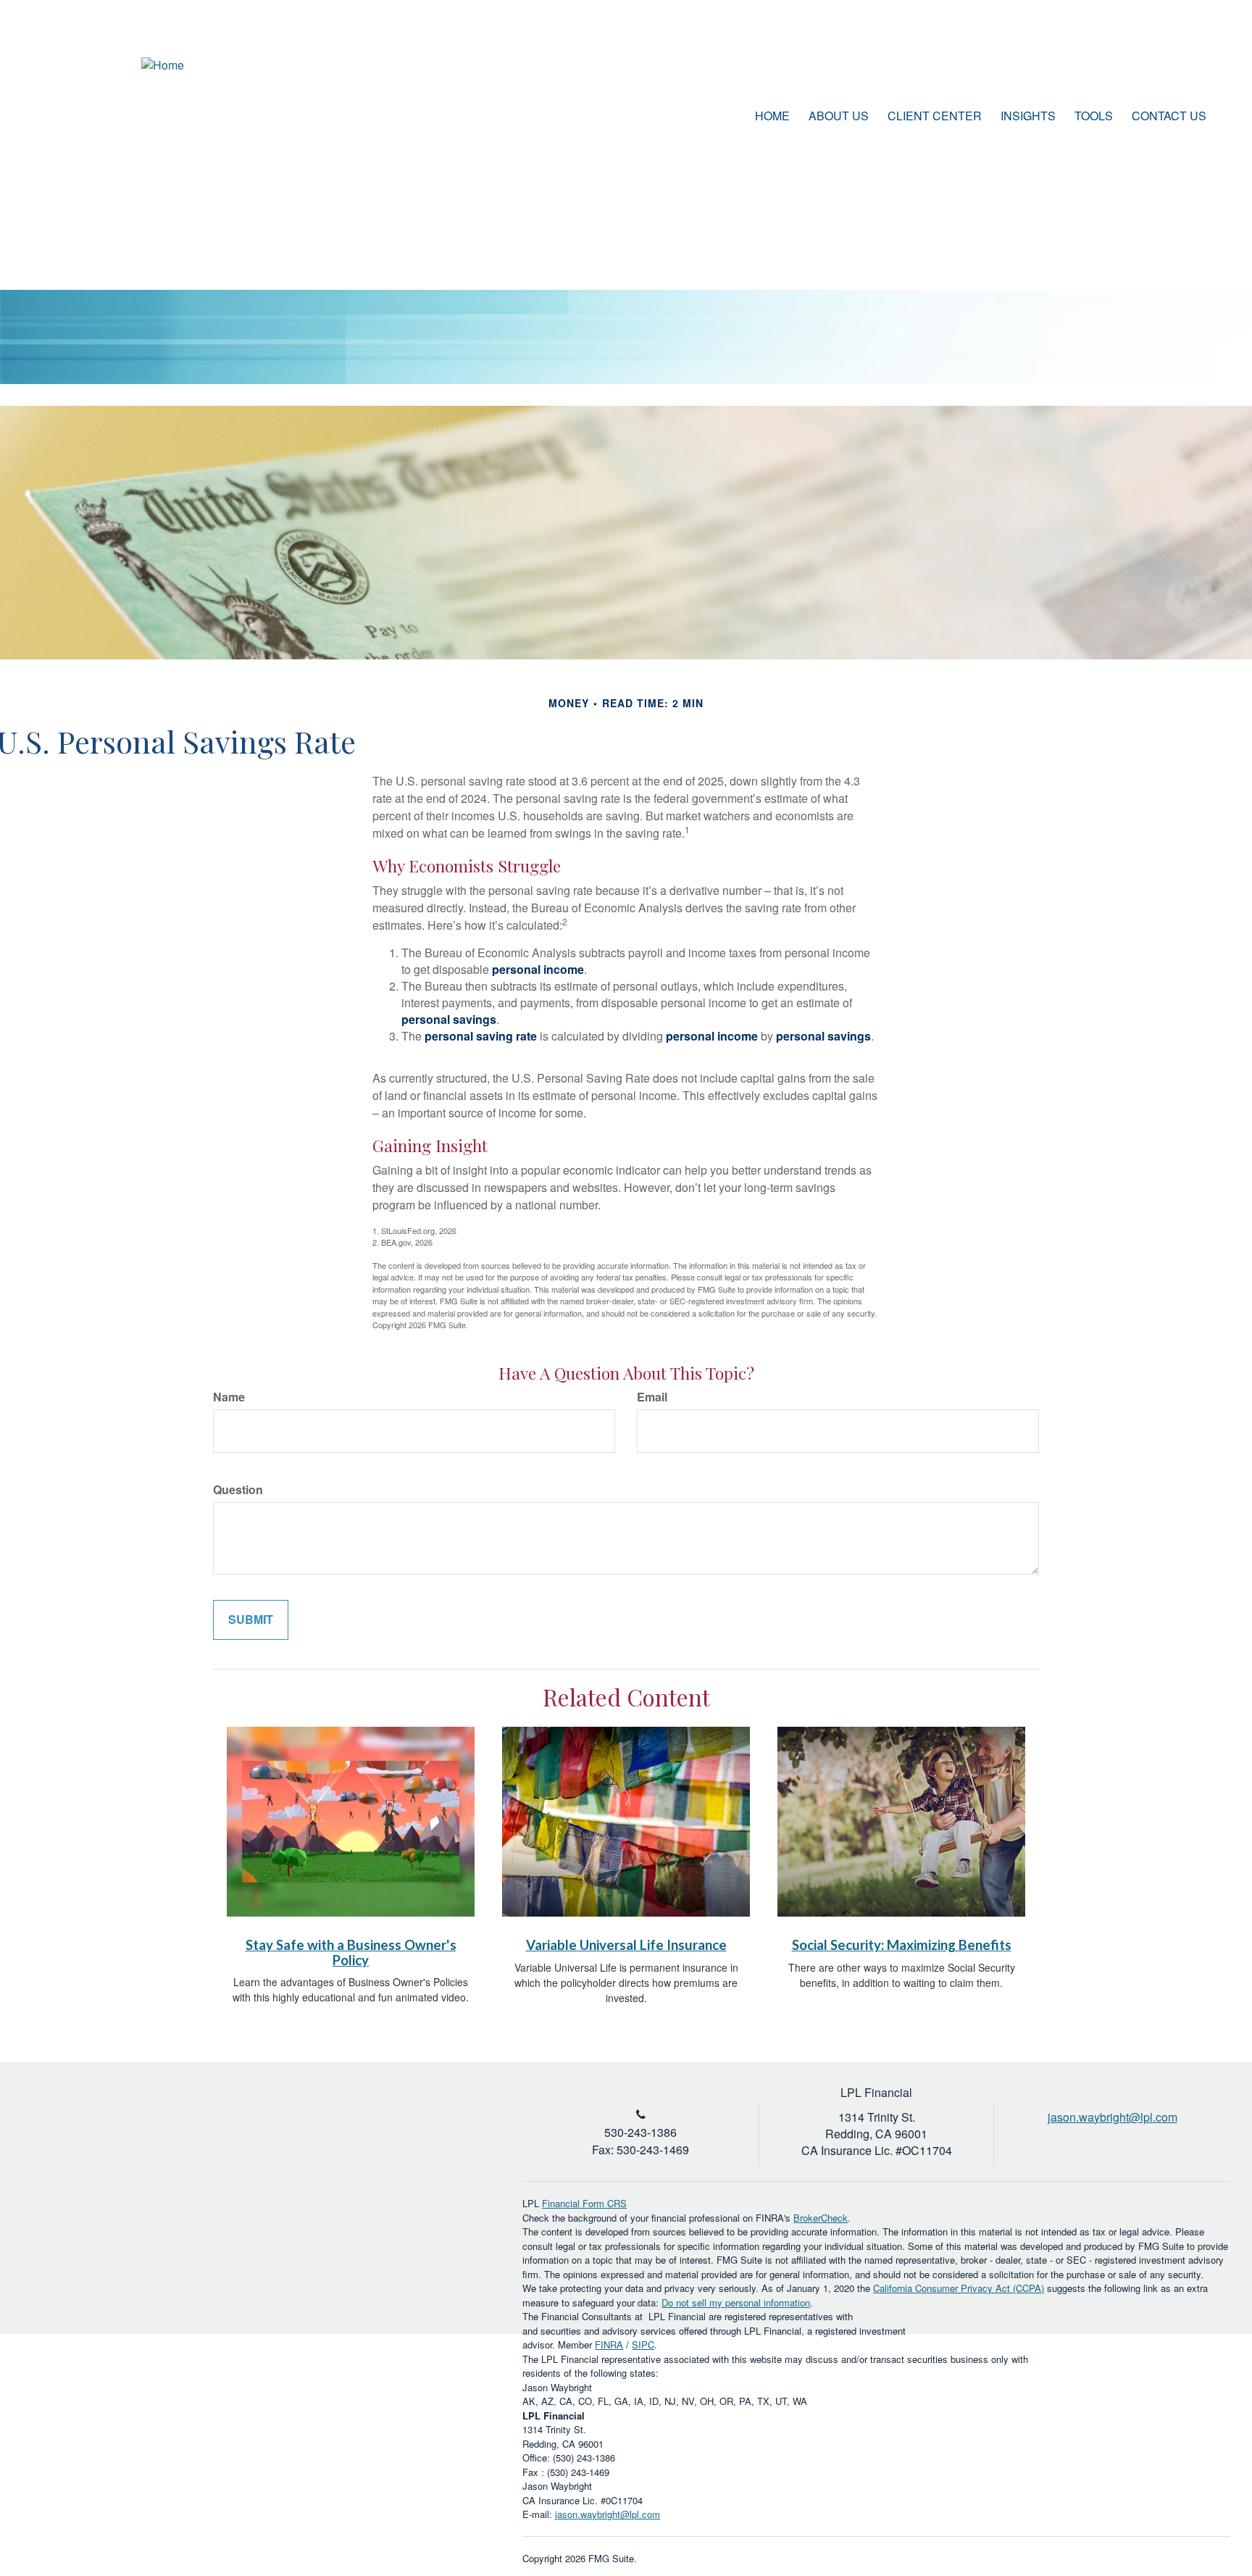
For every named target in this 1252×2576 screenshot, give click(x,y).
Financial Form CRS (584, 2203)
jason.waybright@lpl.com (608, 2514)
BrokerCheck (821, 2218)
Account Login (1150, 68)
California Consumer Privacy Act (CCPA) (959, 2288)
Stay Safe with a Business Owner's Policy (351, 1952)
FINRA (609, 2344)
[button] (839, 116)
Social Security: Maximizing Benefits (902, 1945)
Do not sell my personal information (736, 2302)
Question (238, 1490)
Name (229, 1397)
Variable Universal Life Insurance (626, 1945)
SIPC (643, 2344)
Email (652, 1397)
